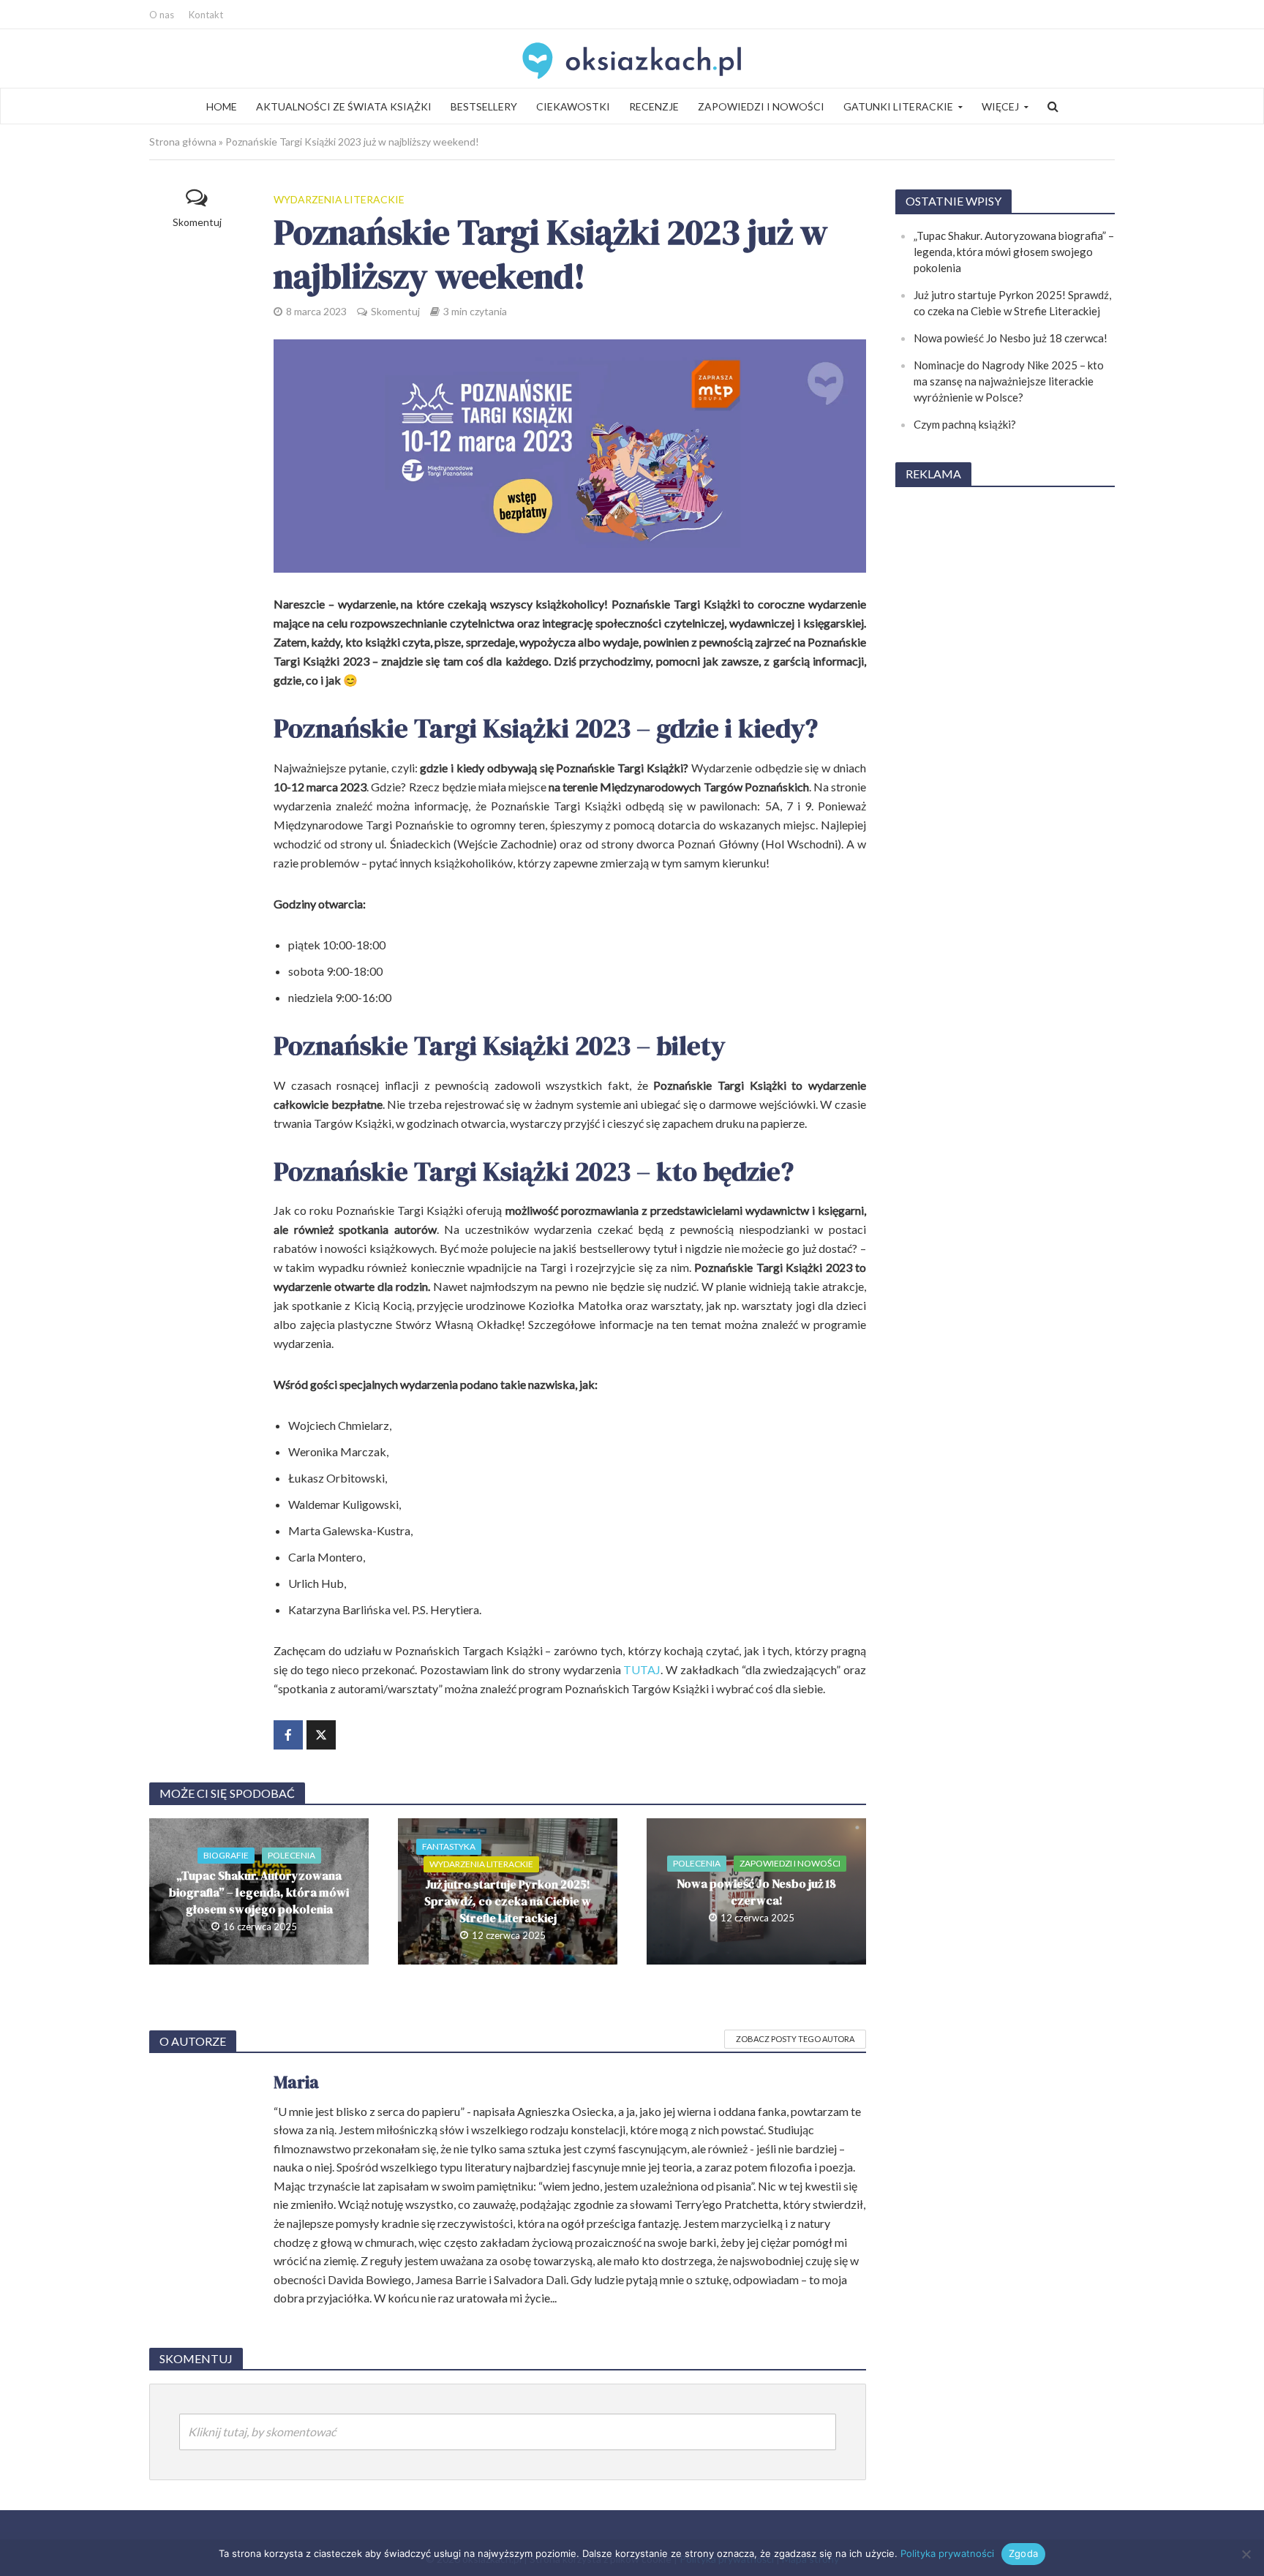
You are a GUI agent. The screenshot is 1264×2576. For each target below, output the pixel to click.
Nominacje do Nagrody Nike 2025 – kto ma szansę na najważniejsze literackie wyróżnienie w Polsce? (1009, 381)
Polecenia (291, 1855)
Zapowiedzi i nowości (761, 106)
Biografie (226, 1855)
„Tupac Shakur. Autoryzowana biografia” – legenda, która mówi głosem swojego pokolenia (259, 1892)
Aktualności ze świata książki (344, 106)
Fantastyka (449, 1846)
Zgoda (1023, 2553)
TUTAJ (642, 1669)
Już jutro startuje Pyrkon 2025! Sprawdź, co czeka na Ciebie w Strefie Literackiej (508, 1901)
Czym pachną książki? (965, 424)
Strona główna (183, 142)
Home (222, 106)
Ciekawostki (573, 106)
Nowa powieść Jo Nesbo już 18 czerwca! (756, 1892)
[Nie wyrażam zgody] (1246, 2554)
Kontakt (206, 15)
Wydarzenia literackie (339, 199)
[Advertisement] (1005, 720)
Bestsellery (484, 106)
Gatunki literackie (898, 106)
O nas (162, 15)
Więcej (1000, 106)
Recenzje (654, 106)
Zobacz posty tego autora (795, 2039)
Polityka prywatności (947, 2553)
